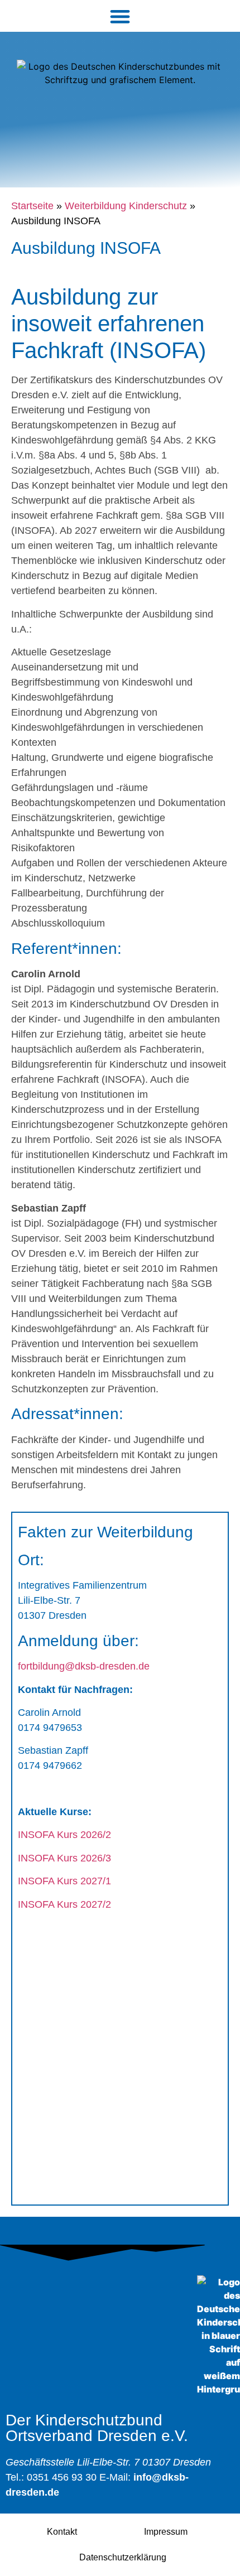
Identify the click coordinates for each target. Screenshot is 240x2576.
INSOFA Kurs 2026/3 (64, 1858)
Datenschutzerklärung (123, 2557)
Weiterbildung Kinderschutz (126, 206)
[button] (120, 16)
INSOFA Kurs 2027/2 (64, 1904)
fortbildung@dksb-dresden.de (84, 1666)
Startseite (32, 206)
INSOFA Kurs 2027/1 (64, 1881)
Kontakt (62, 2532)
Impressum (166, 2532)
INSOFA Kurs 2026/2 (64, 1835)
